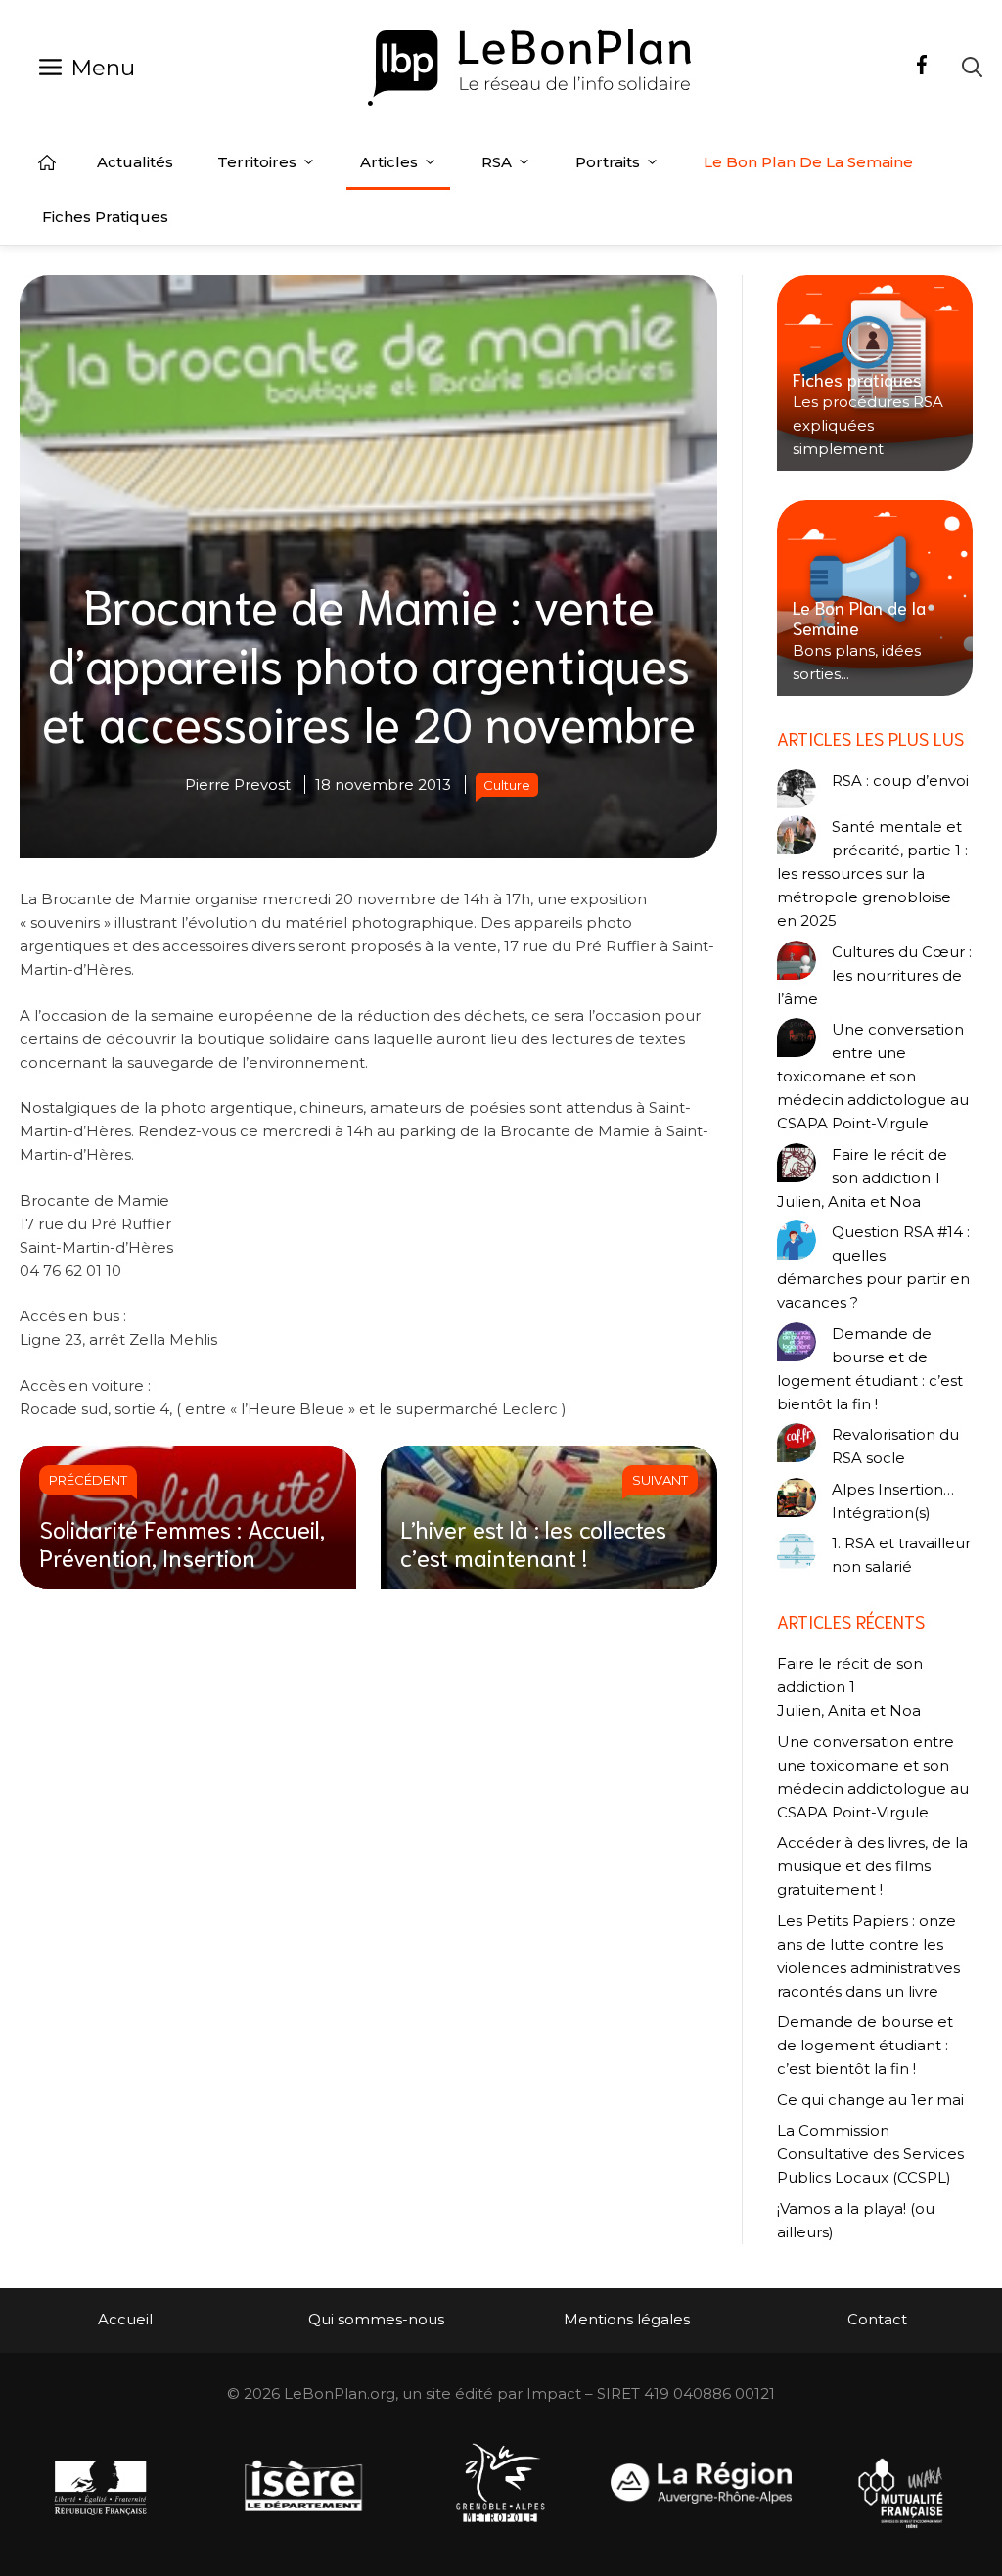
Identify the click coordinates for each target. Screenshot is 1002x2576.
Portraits (608, 162)
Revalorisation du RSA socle (895, 1446)
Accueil (47, 162)
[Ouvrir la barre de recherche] (972, 67)
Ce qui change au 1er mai (870, 2100)
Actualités (135, 162)
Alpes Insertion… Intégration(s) (893, 1501)
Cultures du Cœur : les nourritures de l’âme (874, 975)
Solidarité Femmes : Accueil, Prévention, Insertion (182, 1542)
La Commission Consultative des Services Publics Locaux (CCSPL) (870, 2154)
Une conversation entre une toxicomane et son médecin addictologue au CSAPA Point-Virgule (873, 1076)
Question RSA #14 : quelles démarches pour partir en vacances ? (873, 1267)
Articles (389, 162)
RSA (497, 162)
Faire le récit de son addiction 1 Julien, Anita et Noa (862, 1178)
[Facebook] (922, 68)
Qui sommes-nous (376, 2319)
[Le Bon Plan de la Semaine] (875, 598)
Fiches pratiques (105, 217)
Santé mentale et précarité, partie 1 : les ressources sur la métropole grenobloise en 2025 (872, 874)
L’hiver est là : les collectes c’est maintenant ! (533, 1542)
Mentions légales (627, 2319)
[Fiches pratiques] (875, 373)
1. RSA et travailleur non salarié (901, 1555)
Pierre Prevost (238, 784)
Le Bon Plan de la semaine (808, 162)
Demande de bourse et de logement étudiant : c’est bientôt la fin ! (870, 1369)
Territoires (257, 162)
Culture (507, 785)
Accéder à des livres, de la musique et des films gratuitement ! (872, 1866)
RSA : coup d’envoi (900, 781)
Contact (877, 2319)
